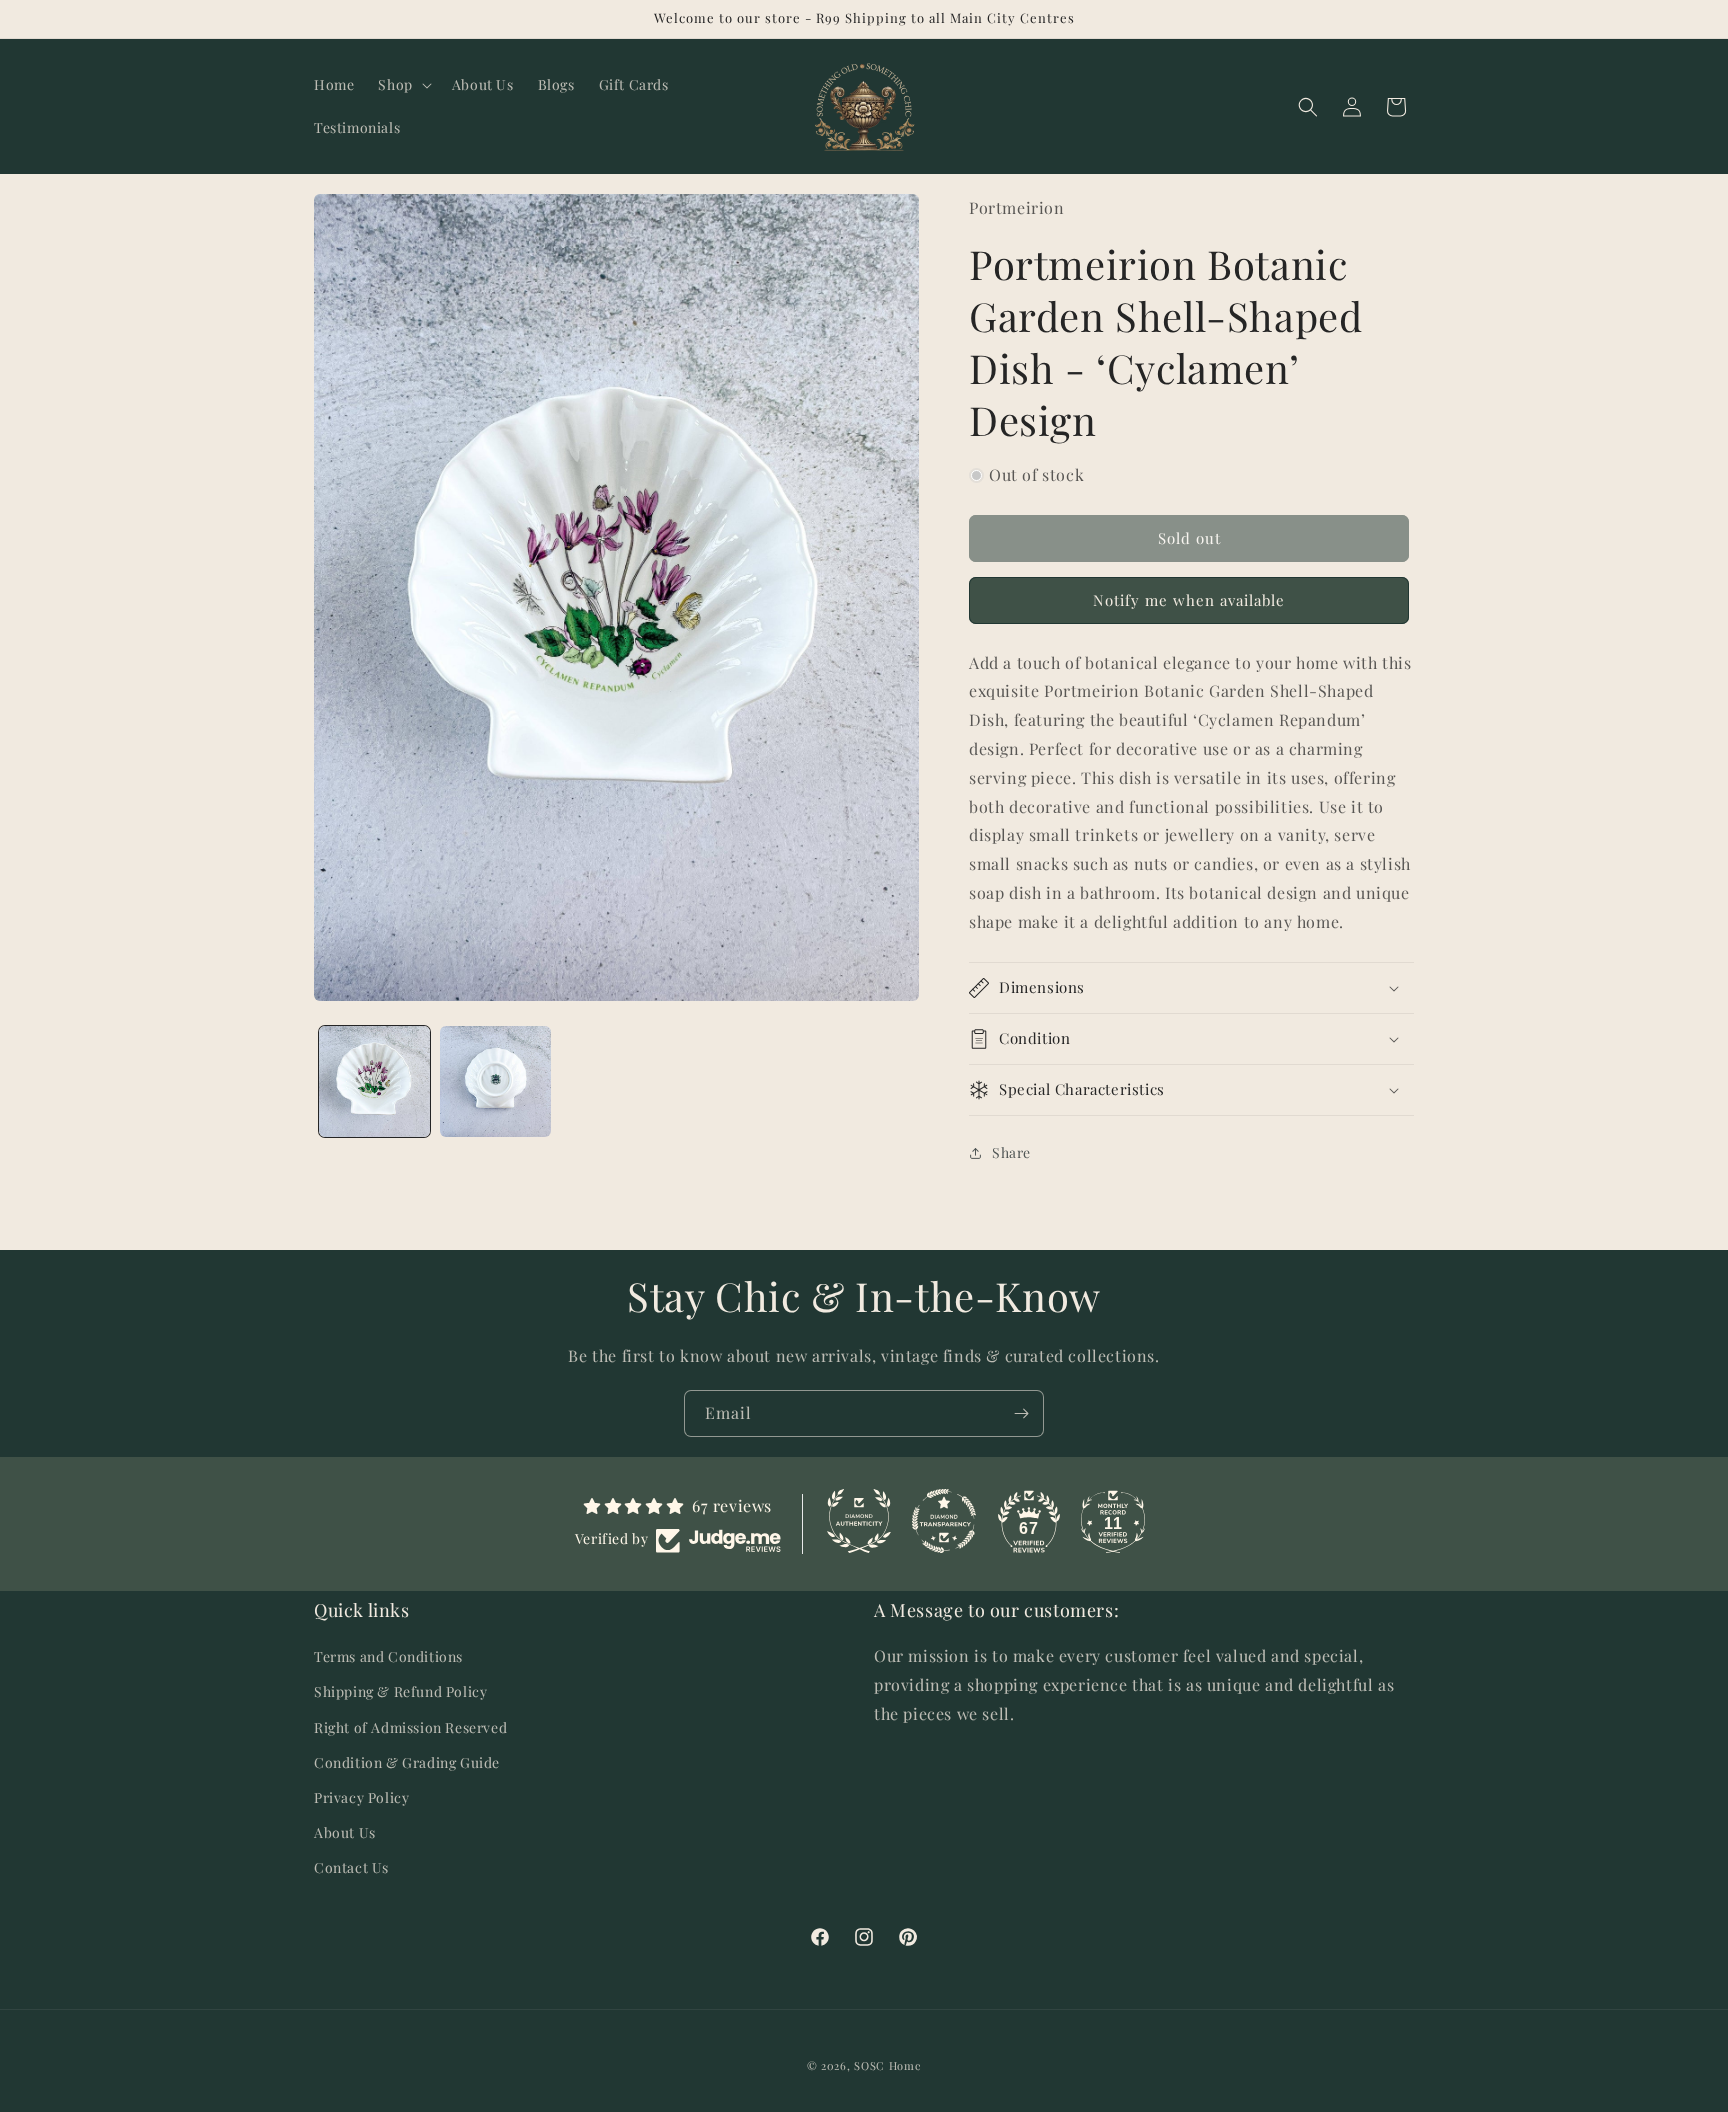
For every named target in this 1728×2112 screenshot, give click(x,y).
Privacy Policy (361, 1797)
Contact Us (351, 1867)
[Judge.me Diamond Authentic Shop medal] (859, 1521)
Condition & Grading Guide (407, 1762)
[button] (402, 85)
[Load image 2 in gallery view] (495, 1081)
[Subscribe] (1021, 1413)
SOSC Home (887, 2065)
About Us (345, 1832)
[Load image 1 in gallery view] (374, 1081)
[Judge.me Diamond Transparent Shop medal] (944, 1521)
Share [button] (1011, 1152)
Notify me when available (1189, 600)
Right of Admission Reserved (410, 1727)
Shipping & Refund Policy (400, 1691)
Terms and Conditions (388, 1656)
